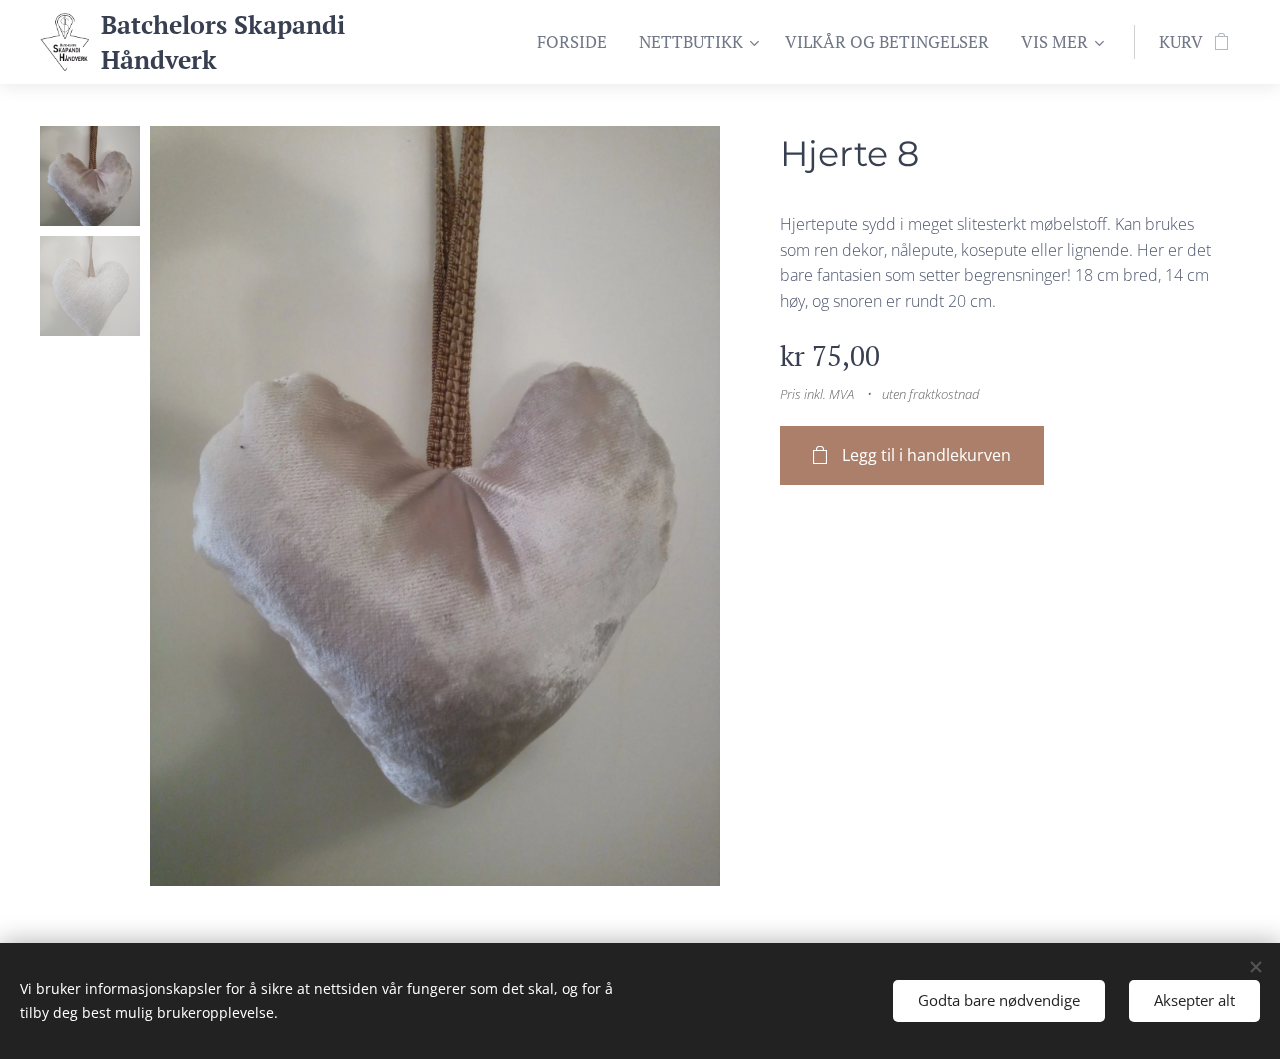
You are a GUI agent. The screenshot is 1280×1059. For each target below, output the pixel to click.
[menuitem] (577, 42)
